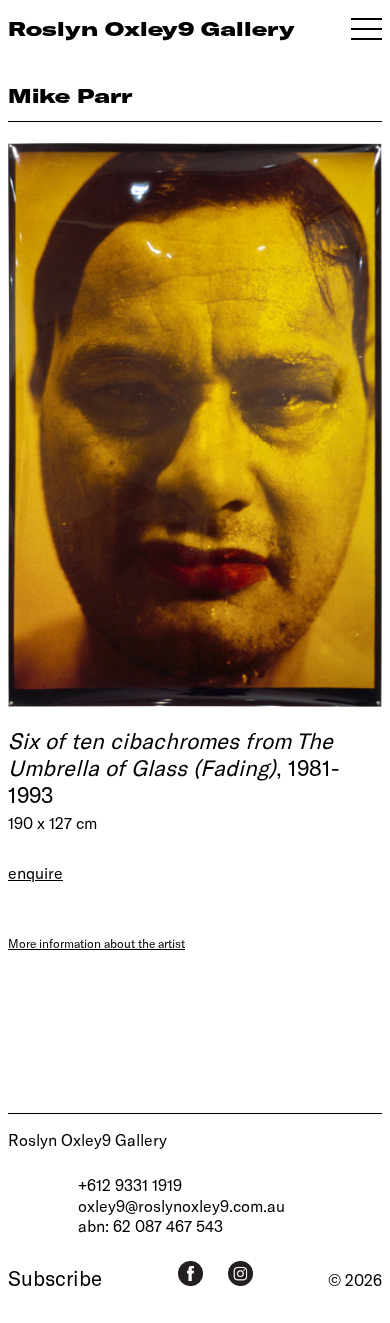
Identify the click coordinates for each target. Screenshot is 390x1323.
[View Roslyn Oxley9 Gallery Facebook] (190, 1273)
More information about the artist (96, 943)
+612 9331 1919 (130, 1184)
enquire (35, 872)
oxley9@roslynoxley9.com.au (181, 1205)
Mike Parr (70, 95)
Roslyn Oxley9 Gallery (87, 1139)
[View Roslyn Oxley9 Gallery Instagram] (240, 1273)
